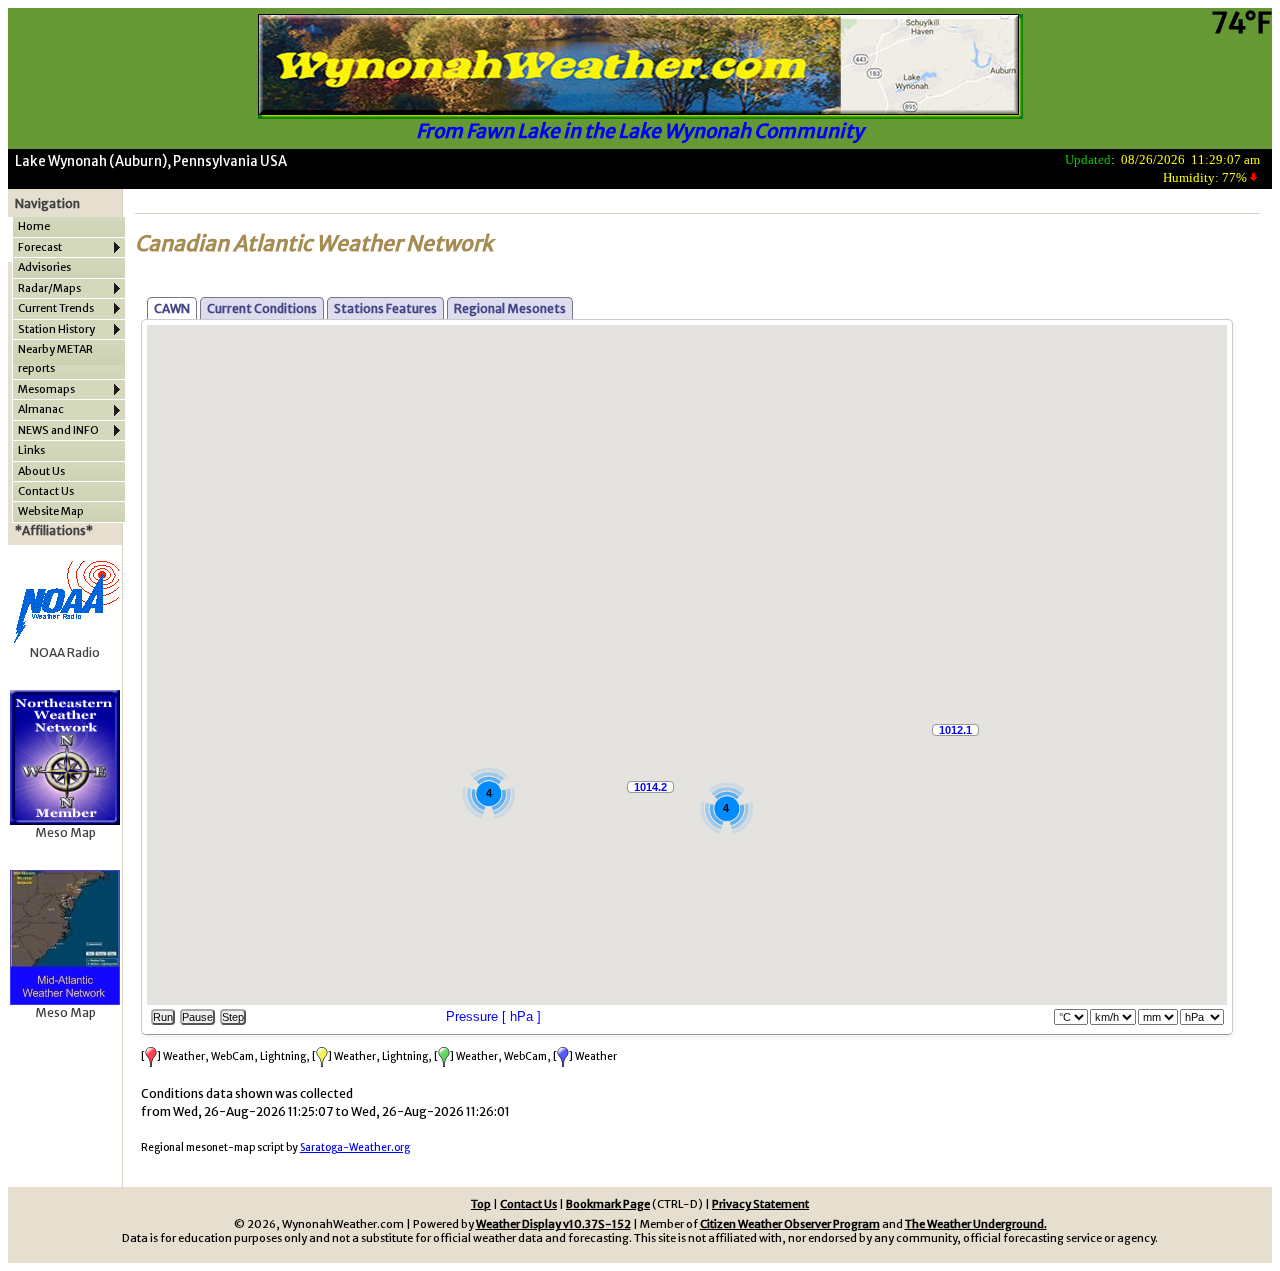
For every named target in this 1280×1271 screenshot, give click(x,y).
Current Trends (56, 308)
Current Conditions (262, 308)
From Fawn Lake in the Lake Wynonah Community (640, 131)
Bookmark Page (608, 1204)
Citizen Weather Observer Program (790, 1224)
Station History (56, 329)
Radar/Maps (49, 288)
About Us (41, 471)
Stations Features (385, 308)
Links (31, 450)
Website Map (51, 511)
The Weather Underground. (976, 1224)
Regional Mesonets (510, 308)
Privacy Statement (760, 1204)
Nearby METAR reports (55, 358)
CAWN (172, 308)
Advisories (44, 267)
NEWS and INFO (58, 430)
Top (481, 1204)
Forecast (40, 247)
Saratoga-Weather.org (355, 1147)
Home (34, 226)
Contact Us (46, 491)
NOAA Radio (65, 652)
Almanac (41, 409)
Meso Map (65, 832)
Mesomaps (46, 389)
